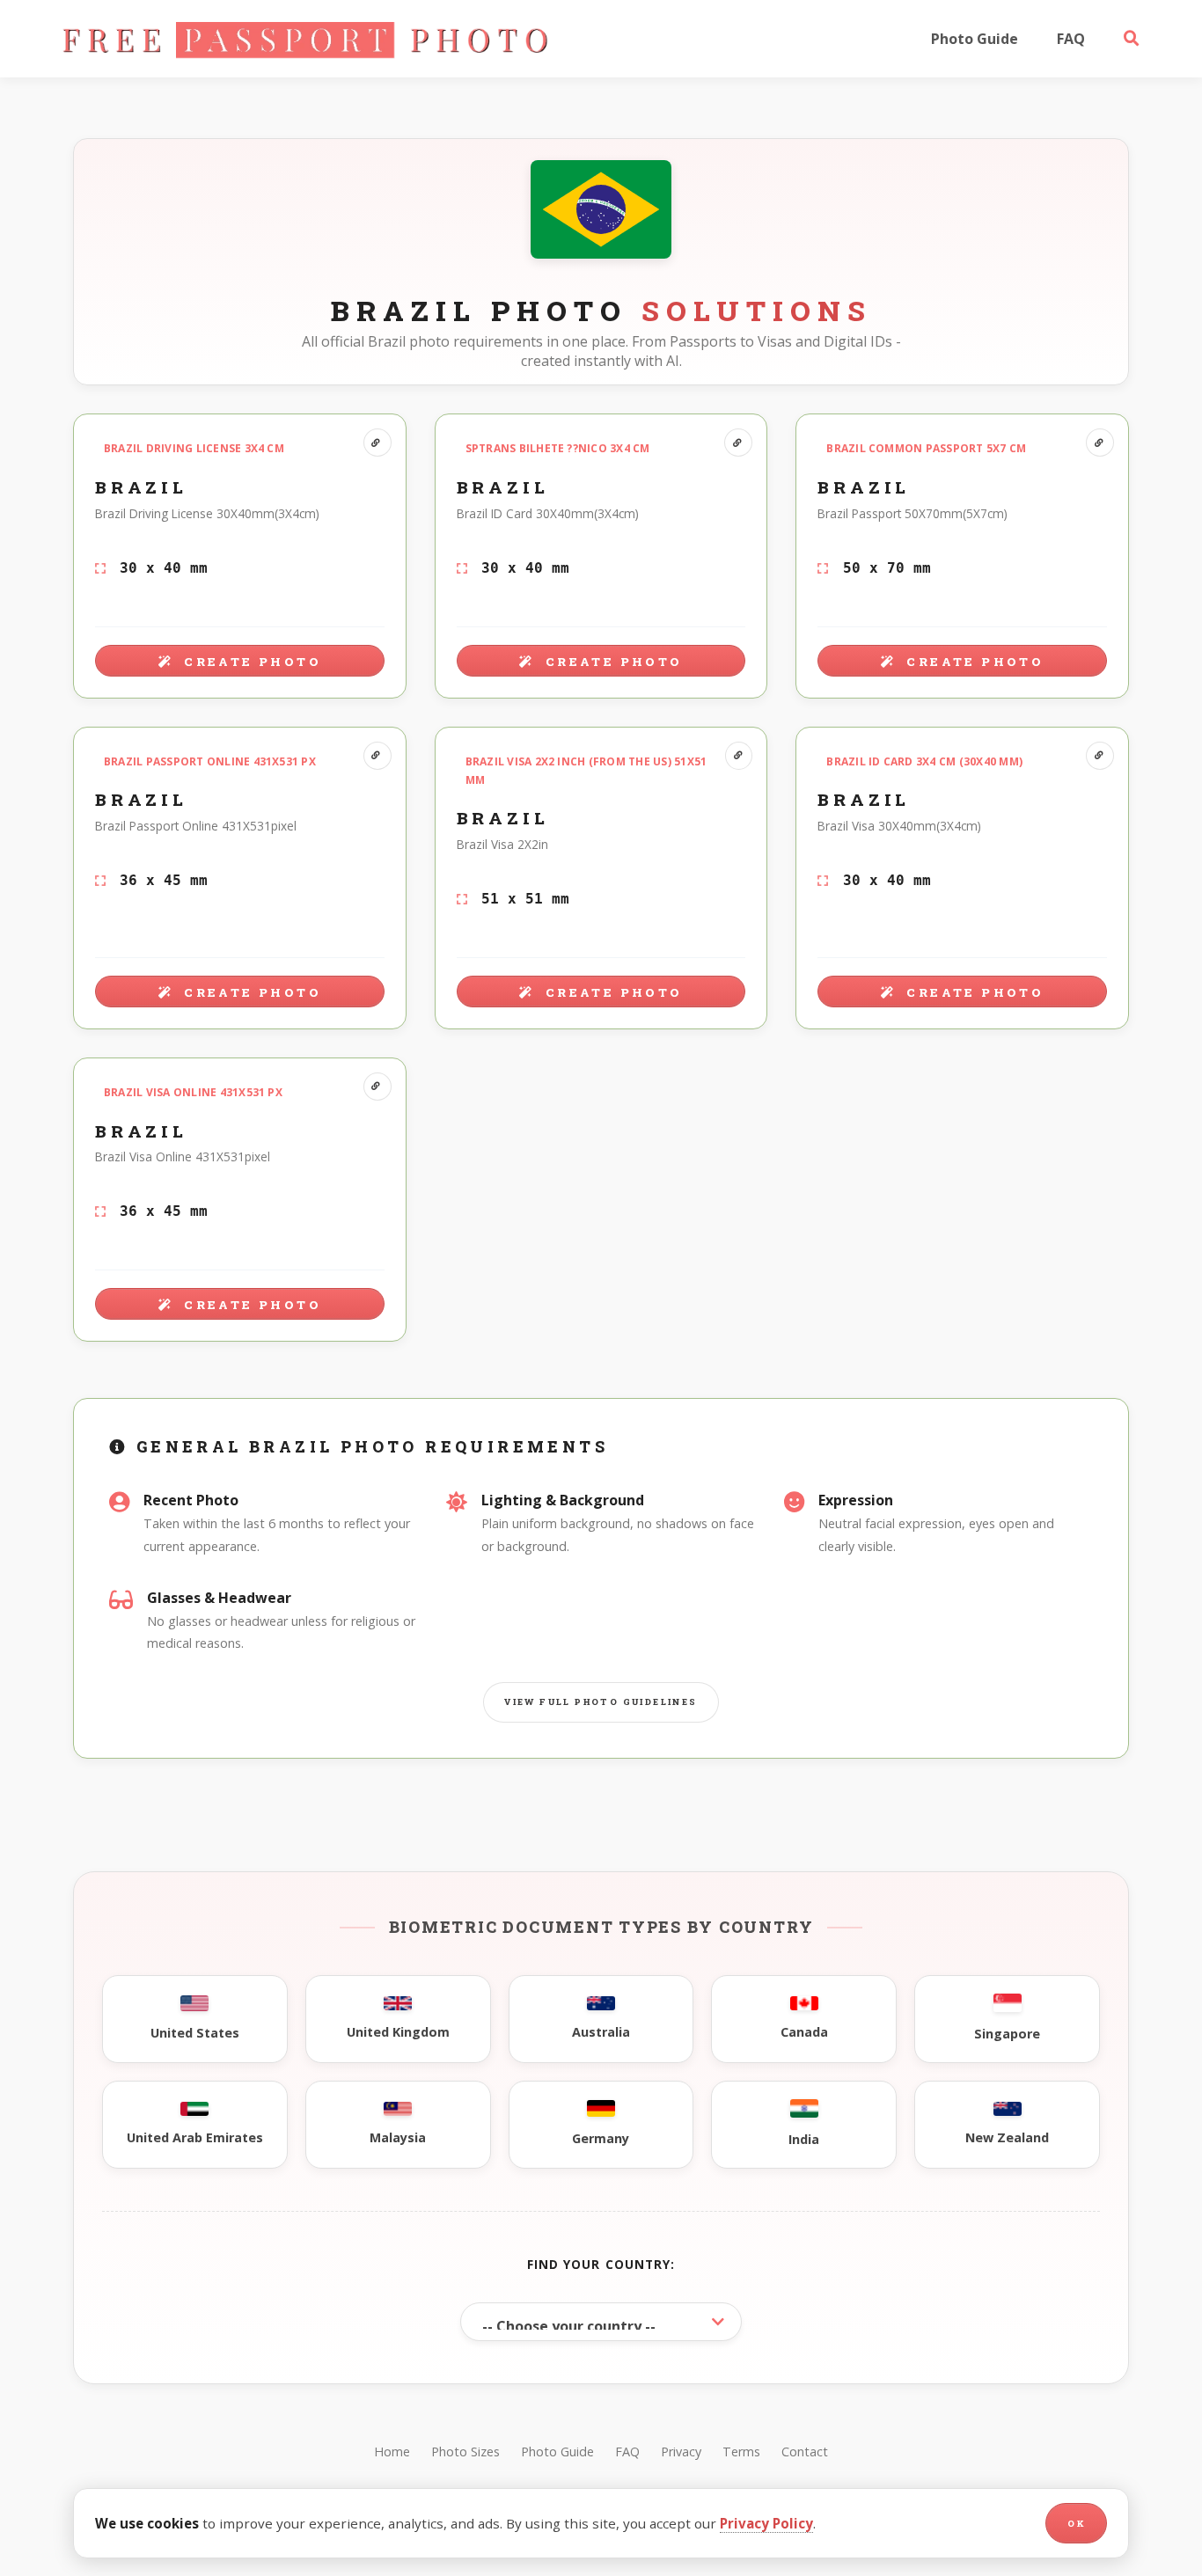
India (804, 2139)
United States (195, 2033)
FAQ (1071, 39)
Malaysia (398, 2137)
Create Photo (250, 662)
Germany (601, 2138)
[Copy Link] (377, 443)
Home (392, 2452)
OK (1076, 2524)
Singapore (1007, 2034)
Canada (804, 2032)
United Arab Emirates (195, 2137)
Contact (805, 2452)
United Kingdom (398, 2032)
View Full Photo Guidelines (601, 1702)
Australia (601, 2032)
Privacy (681, 2452)
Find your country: (601, 2264)
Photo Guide (975, 39)
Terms (741, 2452)
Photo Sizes (465, 2452)
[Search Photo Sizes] (1132, 39)
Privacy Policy (766, 2523)
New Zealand (1007, 2137)
